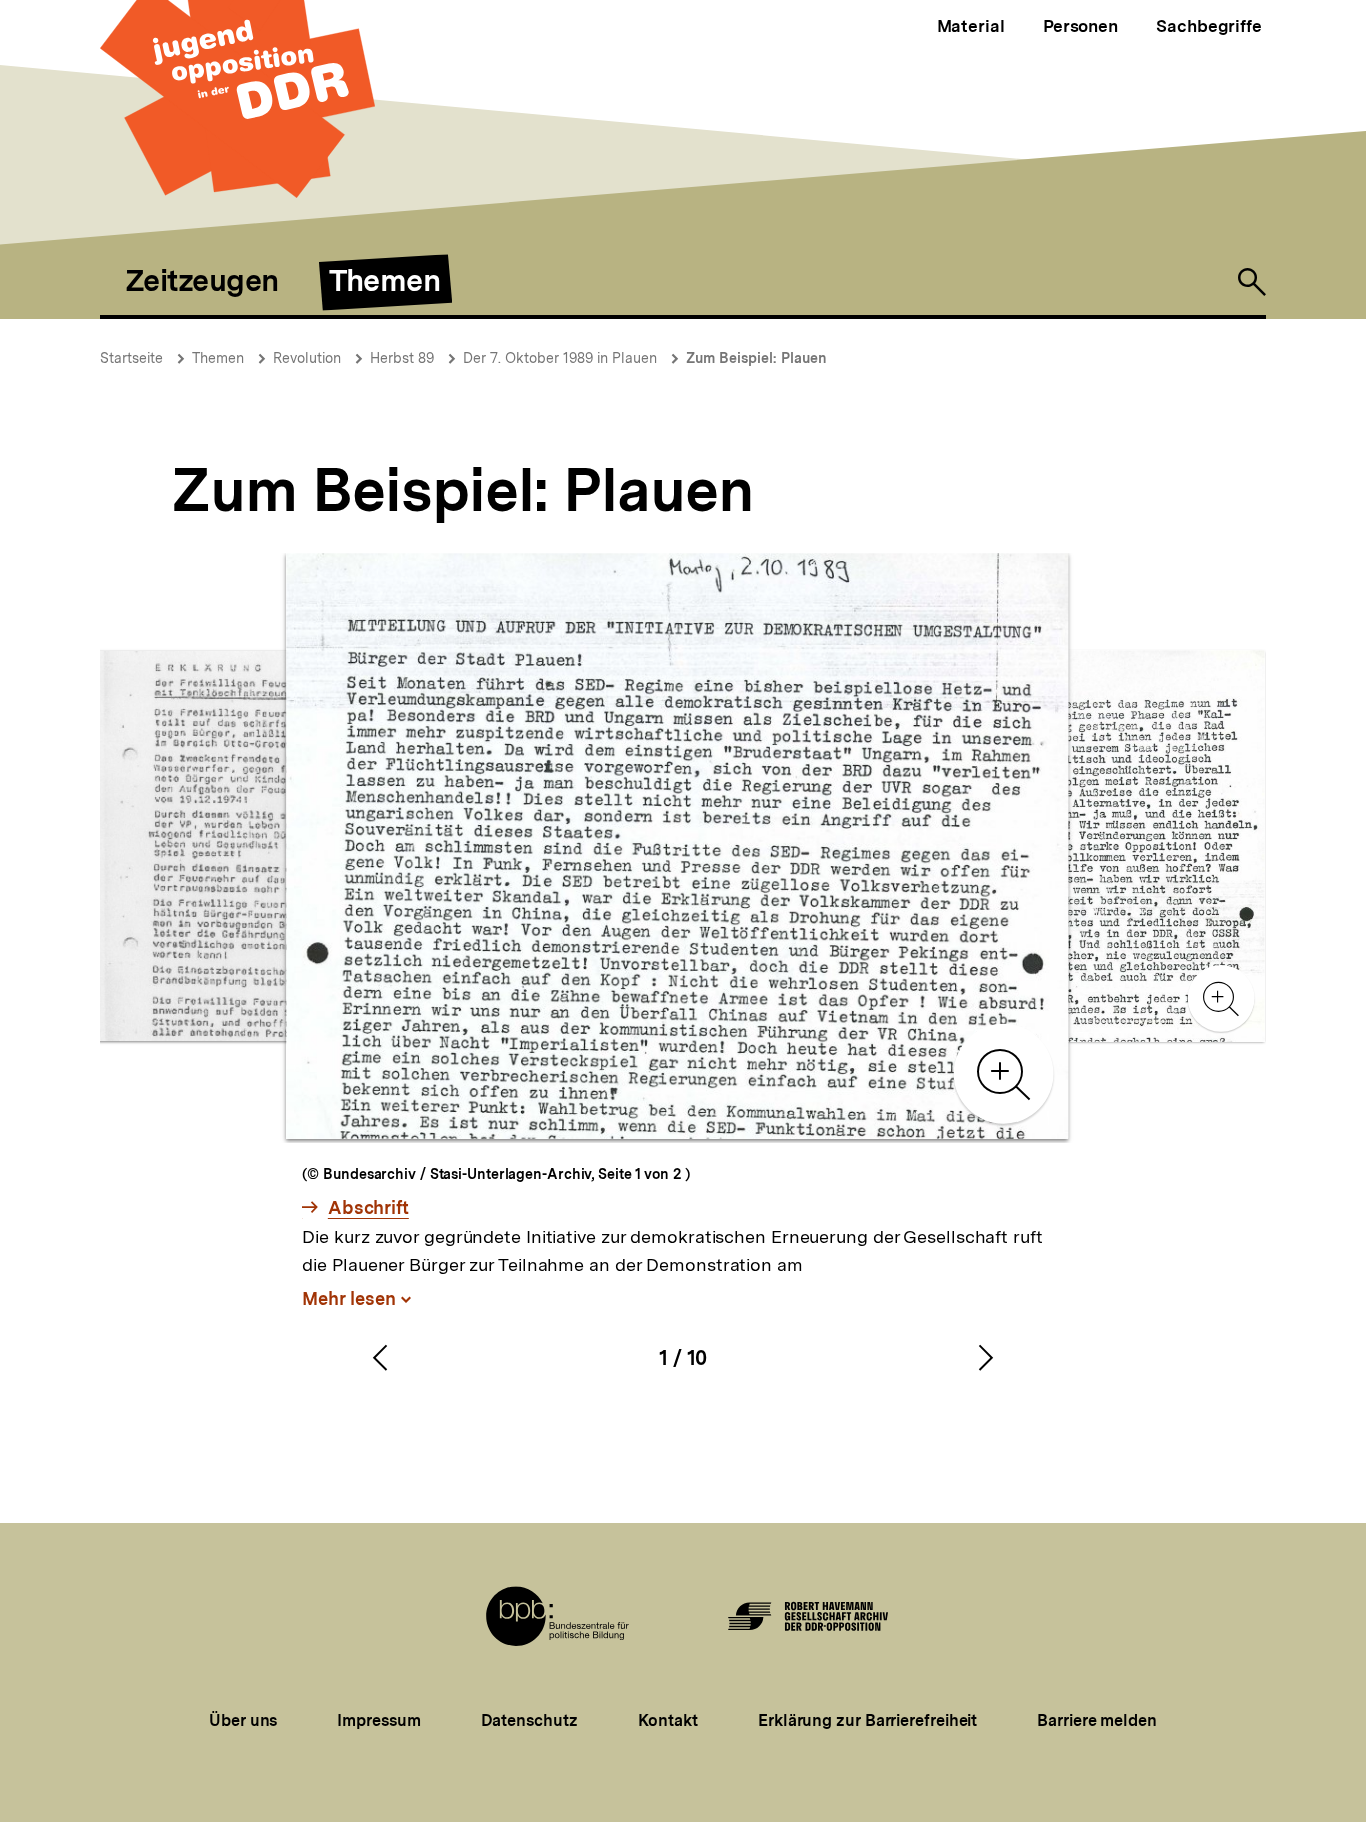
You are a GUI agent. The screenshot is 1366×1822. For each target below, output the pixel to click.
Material (971, 26)
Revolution (307, 358)
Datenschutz (529, 1720)
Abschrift (368, 1208)
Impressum (378, 1720)
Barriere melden (1097, 1720)
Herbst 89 (402, 358)
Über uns (243, 1720)
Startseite (131, 358)
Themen (218, 358)
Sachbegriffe (1209, 26)
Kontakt (668, 1720)
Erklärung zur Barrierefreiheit (867, 1720)
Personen (1080, 26)
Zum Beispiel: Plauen (756, 358)
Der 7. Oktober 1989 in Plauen (560, 358)
